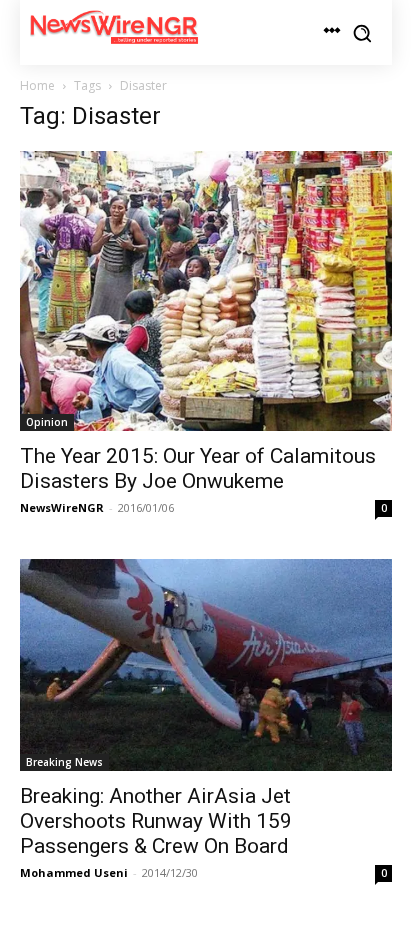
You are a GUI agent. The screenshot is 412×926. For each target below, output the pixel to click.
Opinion (47, 422)
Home (37, 85)
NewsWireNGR (62, 507)
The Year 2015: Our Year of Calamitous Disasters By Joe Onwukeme (198, 468)
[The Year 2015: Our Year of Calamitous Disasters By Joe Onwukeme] (206, 291)
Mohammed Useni (74, 872)
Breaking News (64, 762)
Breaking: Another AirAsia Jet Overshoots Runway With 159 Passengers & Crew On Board (156, 821)
